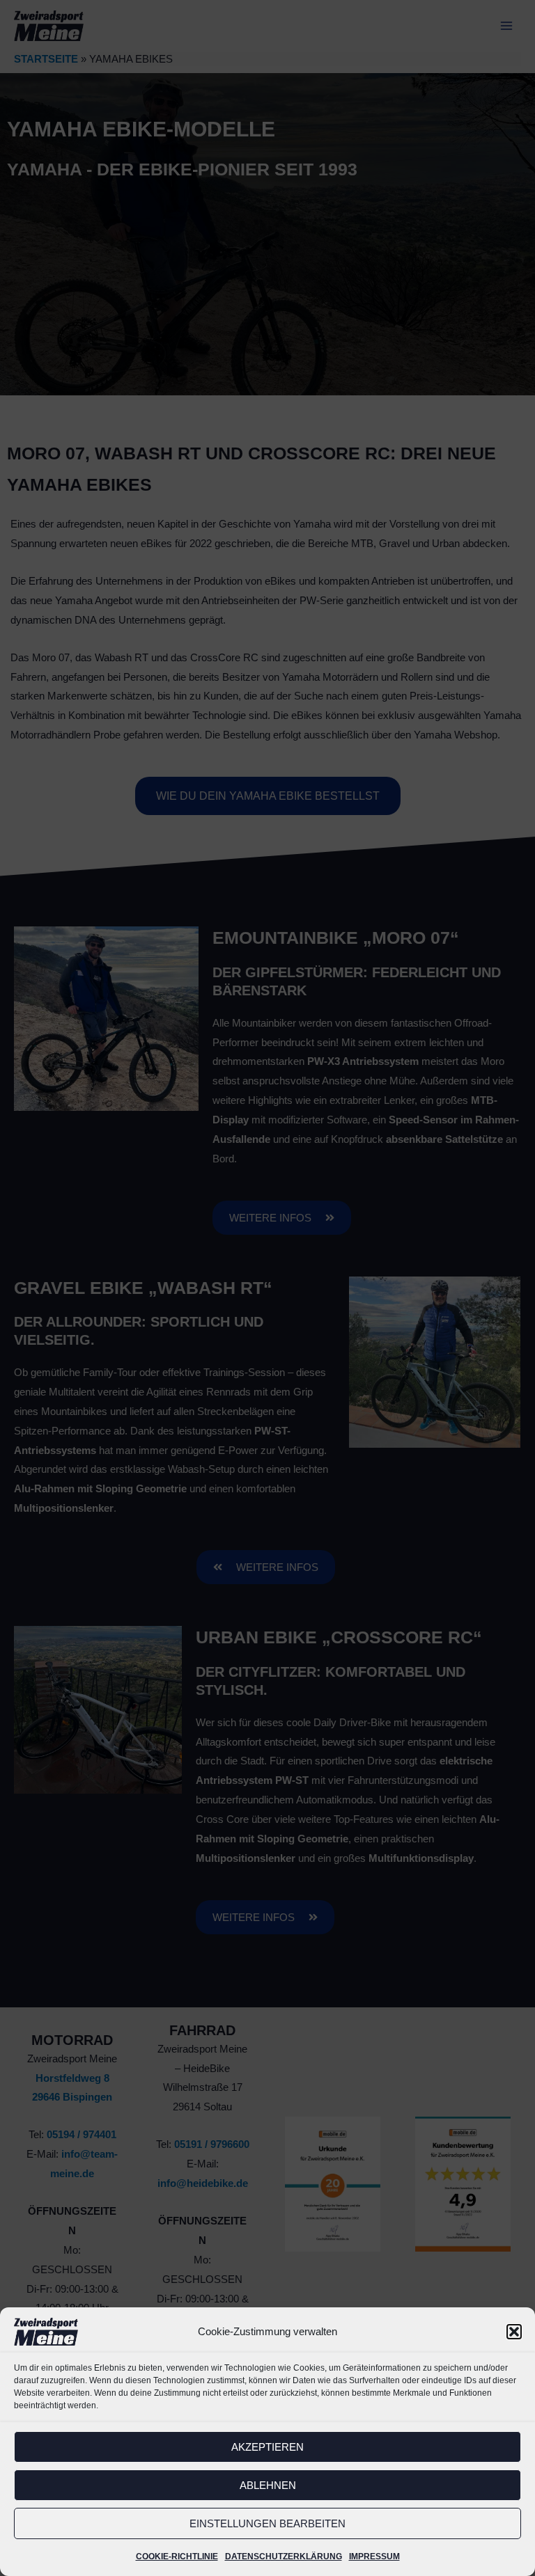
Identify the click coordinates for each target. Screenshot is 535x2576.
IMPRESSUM (374, 2557)
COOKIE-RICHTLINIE (177, 2557)
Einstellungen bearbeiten (267, 2523)
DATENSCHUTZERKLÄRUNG (284, 2557)
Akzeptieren (267, 2447)
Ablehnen (268, 2485)
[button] (514, 2332)
